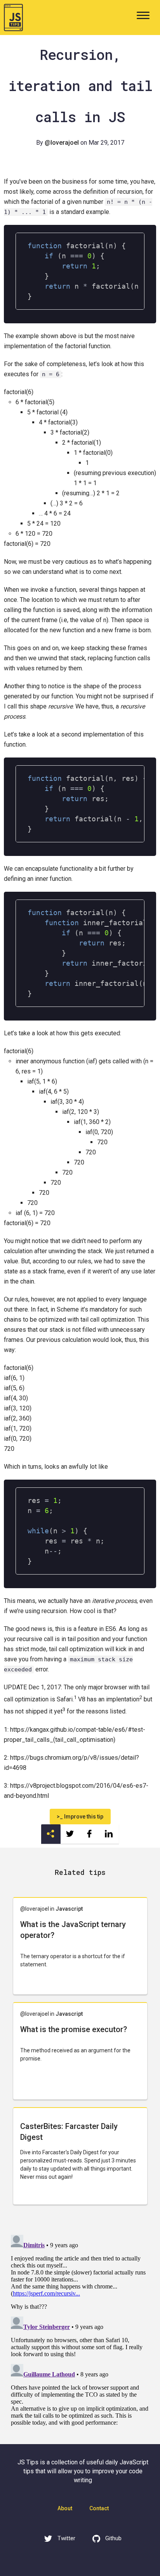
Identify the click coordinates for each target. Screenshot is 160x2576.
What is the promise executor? (74, 2029)
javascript (69, 1909)
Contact (99, 2508)
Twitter (66, 2538)
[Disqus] (80, 2329)
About (65, 2508)
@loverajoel (62, 143)
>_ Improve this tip (80, 1817)
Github (113, 2538)
